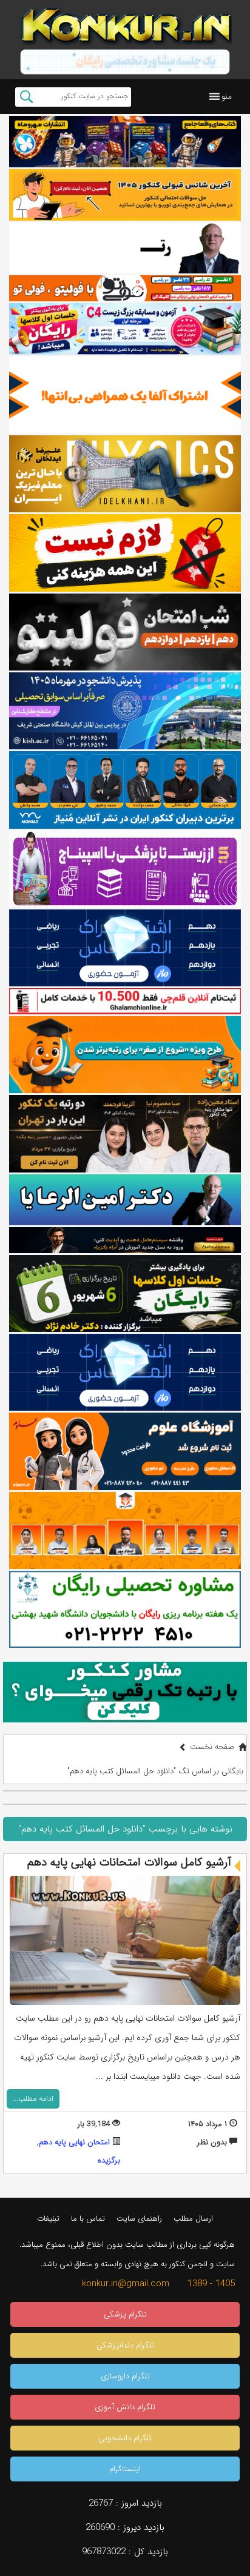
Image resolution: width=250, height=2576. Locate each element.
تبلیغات (48, 2219)
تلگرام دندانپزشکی (125, 2345)
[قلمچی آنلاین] (125, 1001)
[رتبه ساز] (125, 248)
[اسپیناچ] (125, 869)
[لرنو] (125, 553)
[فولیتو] (125, 288)
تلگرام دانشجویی (125, 2438)
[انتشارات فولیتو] (125, 632)
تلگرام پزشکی (125, 2314)
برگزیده (109, 2160)
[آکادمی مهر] (125, 1531)
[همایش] (125, 1133)
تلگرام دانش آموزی (125, 2407)
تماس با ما (88, 2219)
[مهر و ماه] (125, 142)
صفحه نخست (212, 1747)
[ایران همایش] (125, 1609)
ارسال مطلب (193, 2219)
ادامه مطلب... (33, 2099)
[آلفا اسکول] (125, 395)
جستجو (26, 97)
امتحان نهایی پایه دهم (74, 2142)
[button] (227, 96)
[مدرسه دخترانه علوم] (125, 1451)
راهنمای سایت (139, 2219)
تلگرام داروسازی (125, 2376)
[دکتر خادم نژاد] (125, 1293)
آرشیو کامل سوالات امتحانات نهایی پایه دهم (129, 1862)
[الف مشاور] (125, 1055)
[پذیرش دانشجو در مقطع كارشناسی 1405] (125, 711)
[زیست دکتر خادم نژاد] (125, 329)
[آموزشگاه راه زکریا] (125, 1240)
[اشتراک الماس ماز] (125, 948)
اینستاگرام (125, 2469)
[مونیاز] (125, 790)
